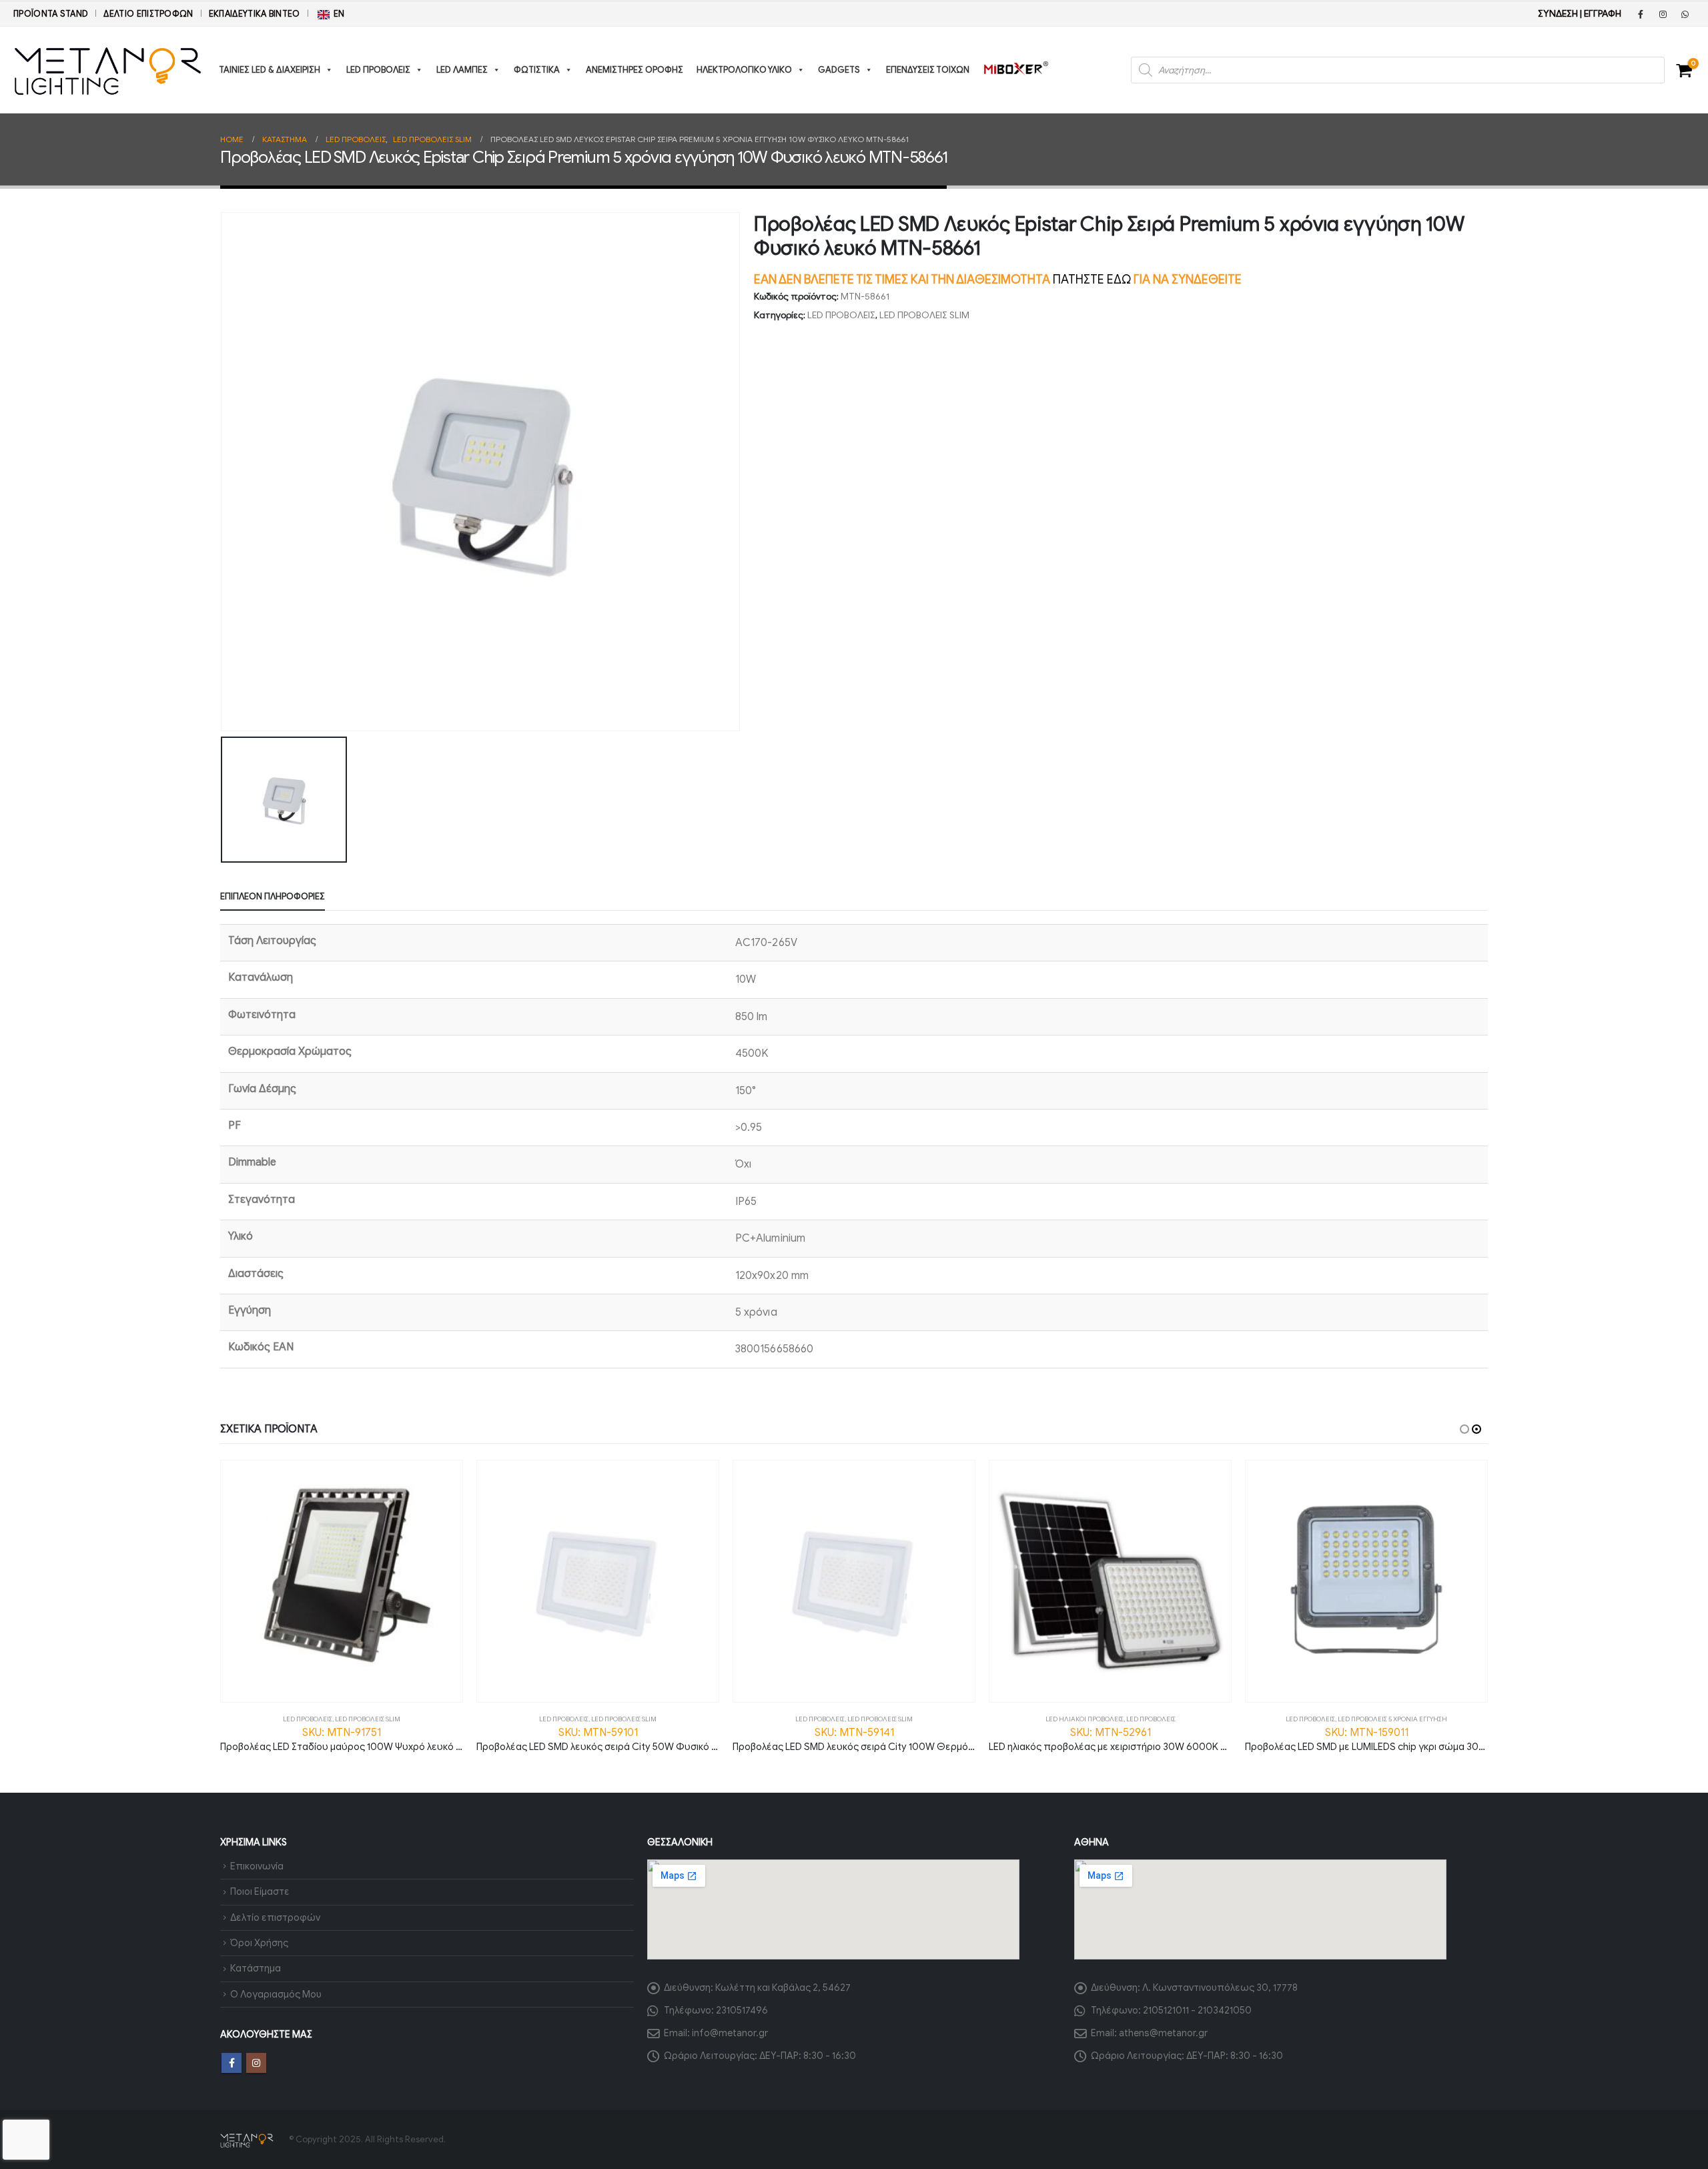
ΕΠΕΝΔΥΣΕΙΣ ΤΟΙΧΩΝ (928, 70)
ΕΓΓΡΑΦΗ (1603, 14)
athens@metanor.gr (1163, 2033)
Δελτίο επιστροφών (148, 14)
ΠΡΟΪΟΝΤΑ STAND (51, 14)
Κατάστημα (256, 1968)
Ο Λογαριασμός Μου (276, 1994)
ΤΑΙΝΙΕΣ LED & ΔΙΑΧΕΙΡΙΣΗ (270, 70)
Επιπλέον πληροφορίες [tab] (273, 896)
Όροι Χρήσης (259, 1943)
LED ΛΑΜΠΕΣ (462, 70)
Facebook (232, 2063)
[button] (1464, 1429)
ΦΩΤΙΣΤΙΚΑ (537, 70)
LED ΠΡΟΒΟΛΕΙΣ (378, 70)
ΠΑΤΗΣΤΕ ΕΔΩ (1092, 280)
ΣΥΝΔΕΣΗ (1558, 14)
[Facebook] (1641, 14)
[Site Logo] (108, 70)
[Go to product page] (342, 1581)
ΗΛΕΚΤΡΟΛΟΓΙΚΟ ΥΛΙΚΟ (744, 70)
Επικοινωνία (257, 1866)
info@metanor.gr (730, 2033)
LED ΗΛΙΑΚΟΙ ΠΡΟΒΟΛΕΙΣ (1085, 1719)
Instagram (256, 2063)
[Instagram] (1663, 14)
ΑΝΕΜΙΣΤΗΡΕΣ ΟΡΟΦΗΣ (634, 70)
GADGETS (839, 70)
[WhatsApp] (1685, 14)
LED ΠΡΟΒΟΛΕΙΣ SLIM (924, 315)
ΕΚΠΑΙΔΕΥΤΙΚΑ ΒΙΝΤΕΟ (255, 14)
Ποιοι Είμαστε (260, 1891)
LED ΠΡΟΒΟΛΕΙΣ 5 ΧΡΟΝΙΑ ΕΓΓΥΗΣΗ (1392, 1719)
